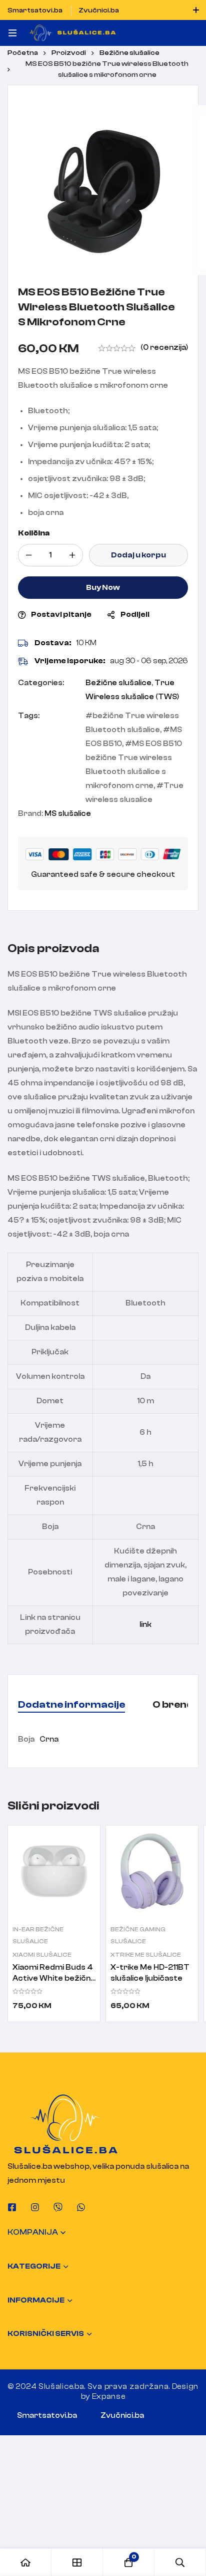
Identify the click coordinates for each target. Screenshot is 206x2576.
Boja (50, 1527)
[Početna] (26, 2562)
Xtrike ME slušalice (146, 1955)
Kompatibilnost (50, 1303)
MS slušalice (68, 814)
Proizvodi (69, 53)
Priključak (50, 1352)
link (145, 1625)
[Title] (58, 2207)
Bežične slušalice (129, 53)
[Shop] (77, 2562)
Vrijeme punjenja (50, 1464)
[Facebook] (12, 2207)
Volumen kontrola (50, 1377)
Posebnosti (50, 1572)
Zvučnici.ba (122, 2416)
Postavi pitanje (61, 615)
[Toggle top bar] (196, 10)
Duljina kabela (50, 1328)
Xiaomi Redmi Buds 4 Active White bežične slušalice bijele (54, 1978)
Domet (50, 1401)
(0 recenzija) (164, 348)
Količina (34, 533)
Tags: (29, 716)
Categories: (41, 683)
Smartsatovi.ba (47, 2416)
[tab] (71, 1705)
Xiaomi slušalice (42, 1955)
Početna (23, 53)
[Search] (180, 2562)
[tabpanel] (103, 1740)
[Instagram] (35, 2207)
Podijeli (135, 615)
